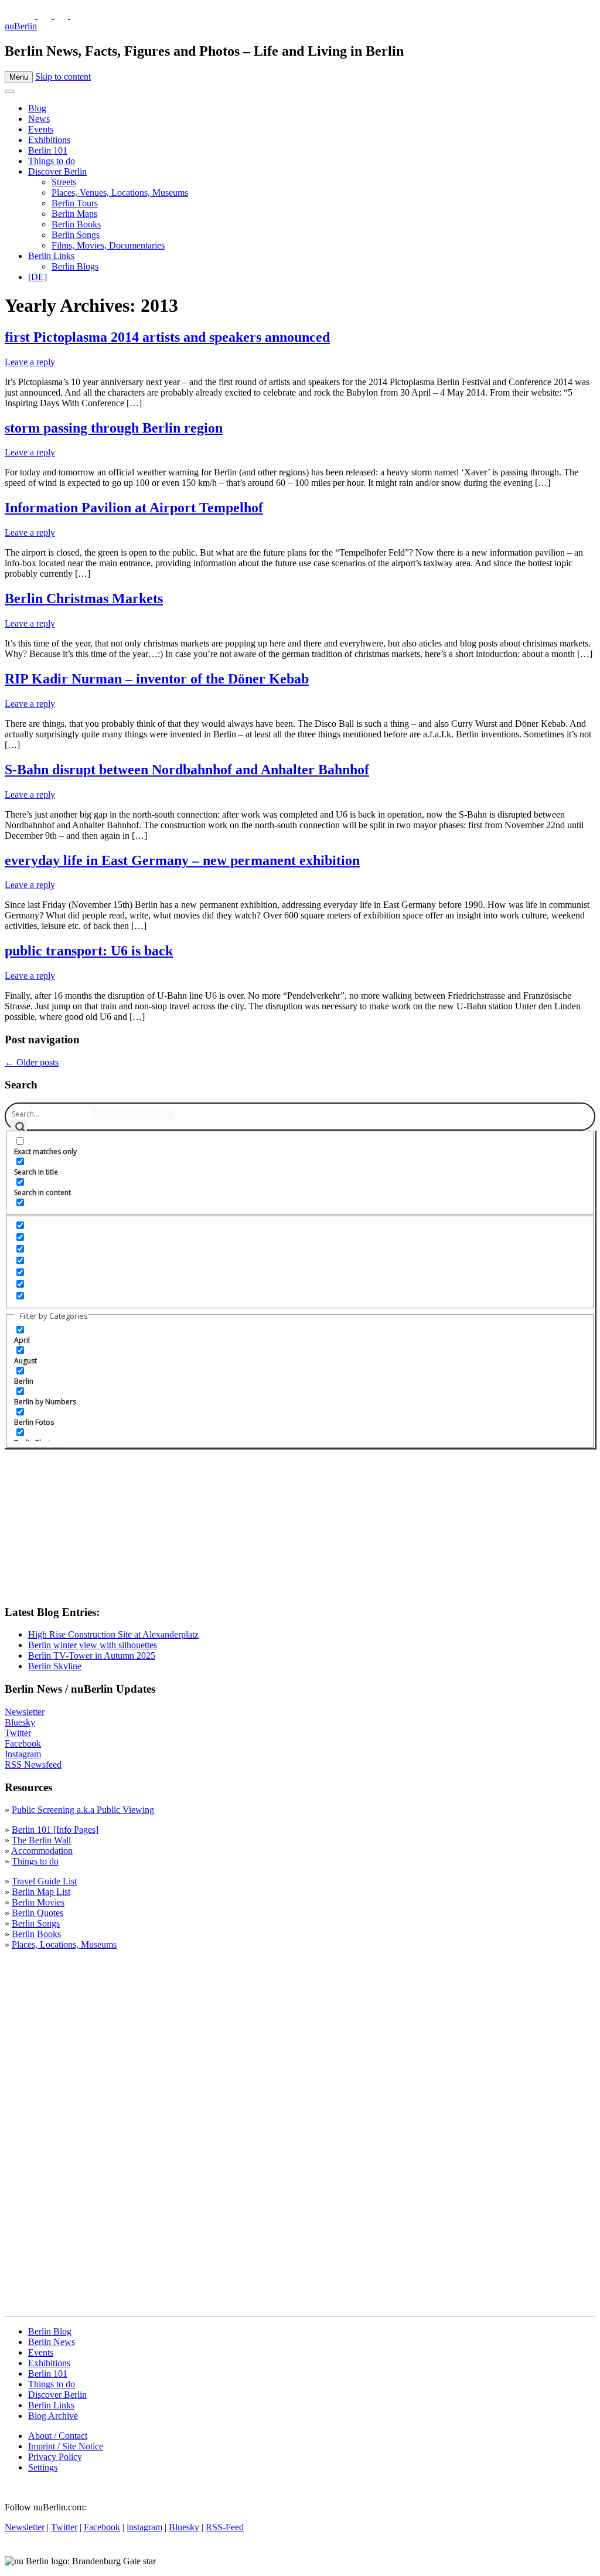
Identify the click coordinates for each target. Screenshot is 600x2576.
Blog (37, 108)
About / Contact (58, 2436)
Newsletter (25, 1712)
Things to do (52, 161)
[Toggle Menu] (9, 91)
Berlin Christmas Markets (84, 598)
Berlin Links (51, 256)
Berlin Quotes (37, 1913)
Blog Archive (53, 2416)
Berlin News (52, 2342)
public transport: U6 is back (89, 951)
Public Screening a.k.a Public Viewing (83, 1810)
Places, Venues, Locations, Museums (120, 193)
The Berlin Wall (41, 1840)
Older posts (32, 1062)
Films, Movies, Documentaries (108, 245)
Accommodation (42, 1851)
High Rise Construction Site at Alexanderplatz (113, 1634)
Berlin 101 (48, 150)
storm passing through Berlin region (114, 428)
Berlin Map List (41, 1892)
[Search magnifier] (19, 1128)
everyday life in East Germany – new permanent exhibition (182, 860)
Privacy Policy (55, 2457)
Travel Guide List (44, 1881)
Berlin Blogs (75, 266)
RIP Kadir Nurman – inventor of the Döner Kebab (157, 679)
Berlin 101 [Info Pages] (55, 1830)
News (39, 119)
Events (41, 129)
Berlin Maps (74, 214)
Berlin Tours (75, 203)
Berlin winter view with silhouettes (93, 1645)
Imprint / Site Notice (66, 2446)
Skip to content (63, 76)
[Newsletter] (12, 16)
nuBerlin (21, 26)
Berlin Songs (76, 235)
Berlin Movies (38, 1902)
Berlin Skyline (55, 1666)
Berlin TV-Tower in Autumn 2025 (92, 1655)
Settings (43, 2467)
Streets (64, 182)
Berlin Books (76, 224)
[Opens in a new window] (29, 16)
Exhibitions (49, 140)
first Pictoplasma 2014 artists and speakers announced (167, 337)
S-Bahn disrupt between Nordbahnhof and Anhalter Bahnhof (187, 770)
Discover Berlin (57, 171)
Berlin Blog (50, 2331)
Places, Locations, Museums (64, 1944)
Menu (19, 77)
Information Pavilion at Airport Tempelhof (134, 508)
